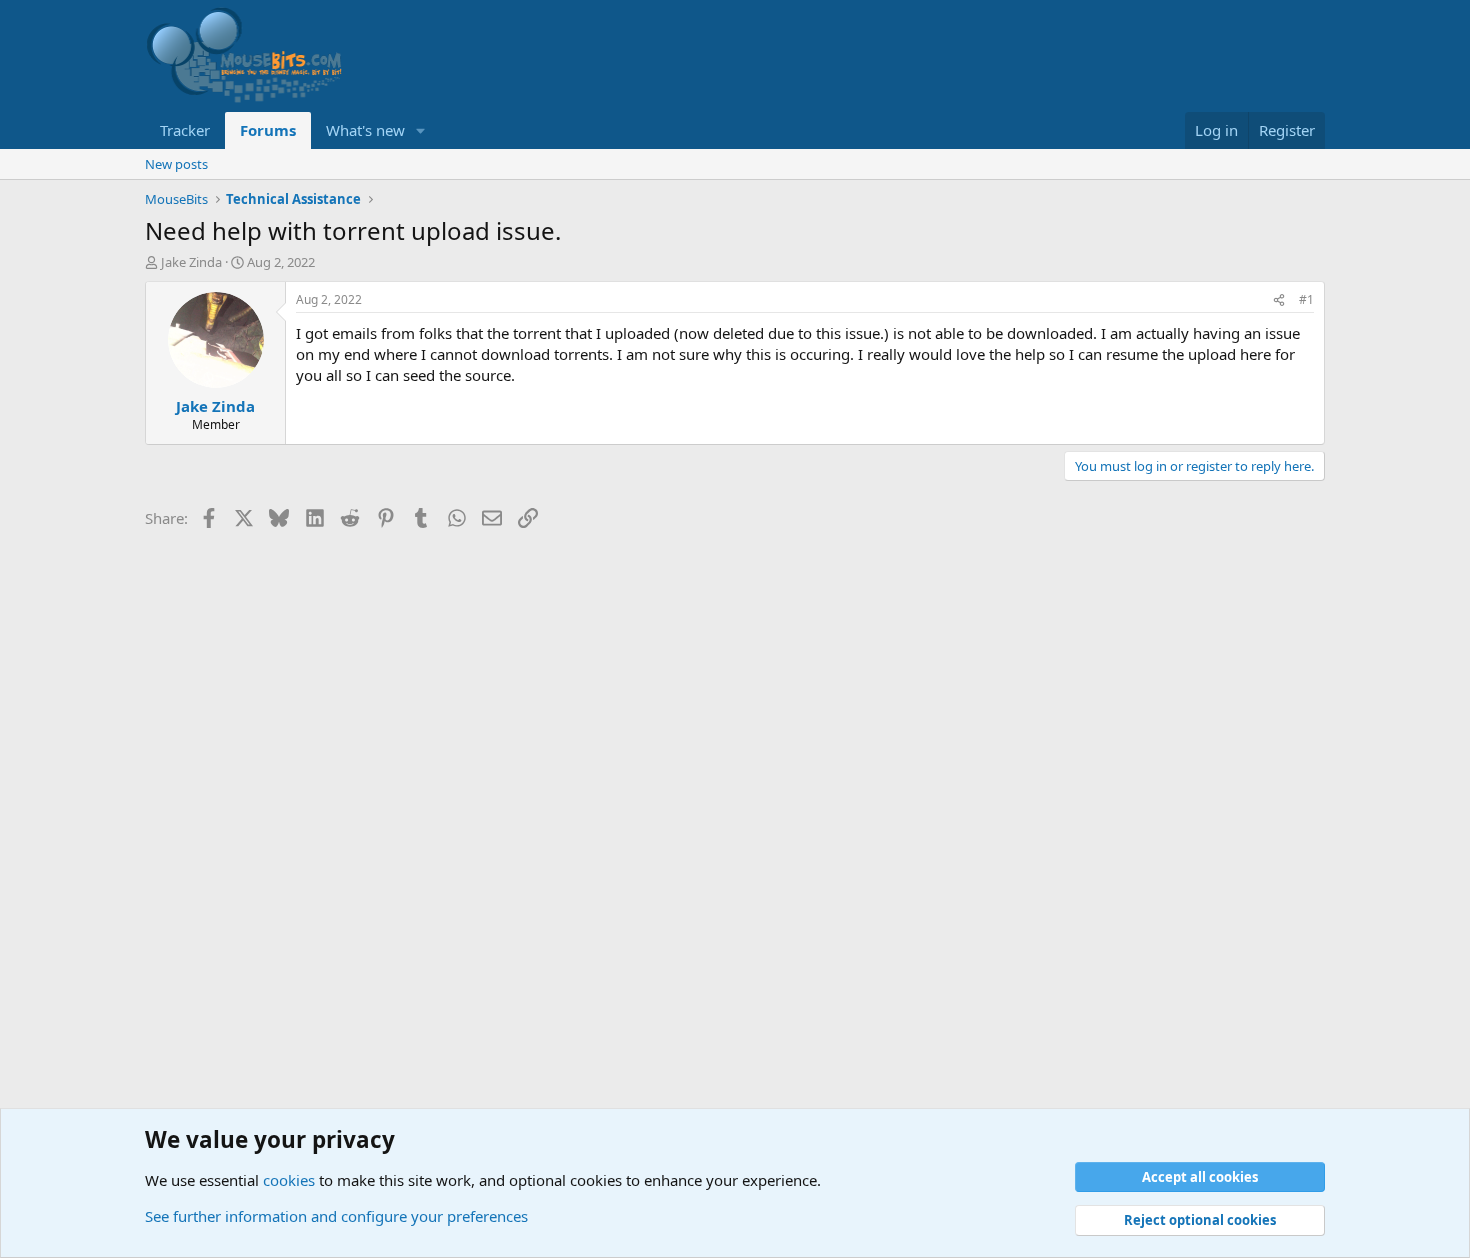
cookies (289, 1180)
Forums (268, 130)
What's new (365, 130)
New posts (176, 164)
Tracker (185, 130)
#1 (1306, 299)
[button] (421, 130)
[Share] (1279, 300)
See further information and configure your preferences (336, 1216)
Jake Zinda (191, 262)
